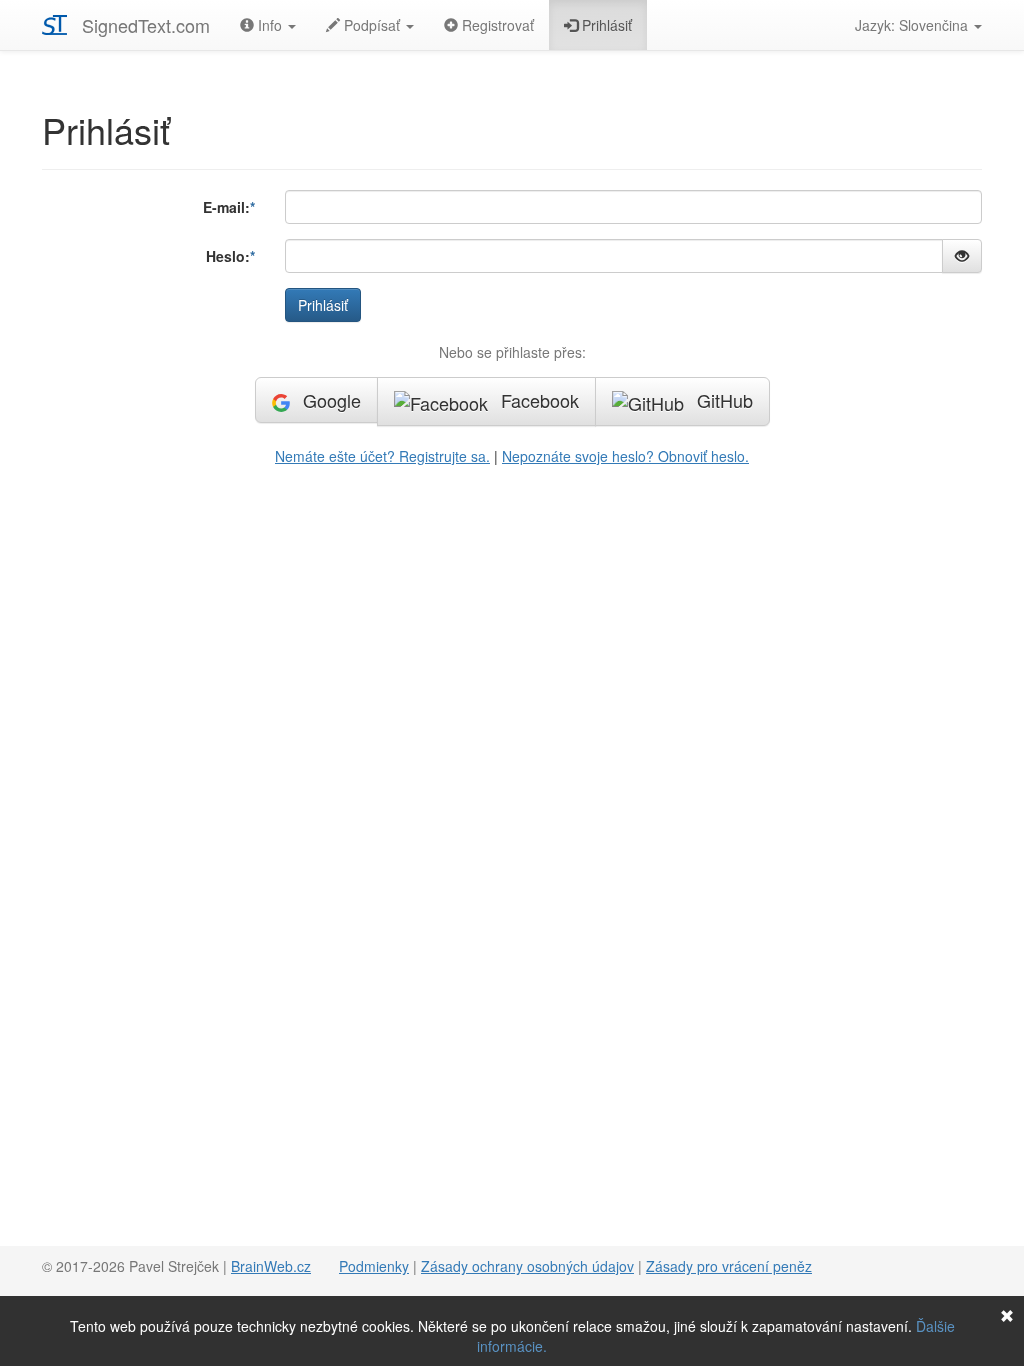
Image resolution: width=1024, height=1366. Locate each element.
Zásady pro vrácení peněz (729, 1266)
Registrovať (496, 25)
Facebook (537, 400)
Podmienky (374, 1266)
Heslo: (228, 256)
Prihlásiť (605, 25)
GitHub (722, 400)
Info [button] (270, 25)
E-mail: (226, 207)
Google (329, 400)
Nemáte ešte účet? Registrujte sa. (382, 456)
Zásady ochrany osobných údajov (527, 1266)
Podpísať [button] (372, 25)
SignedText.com (146, 25)
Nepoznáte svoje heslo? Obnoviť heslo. (625, 456)
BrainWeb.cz (271, 1266)
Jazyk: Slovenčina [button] (913, 25)
